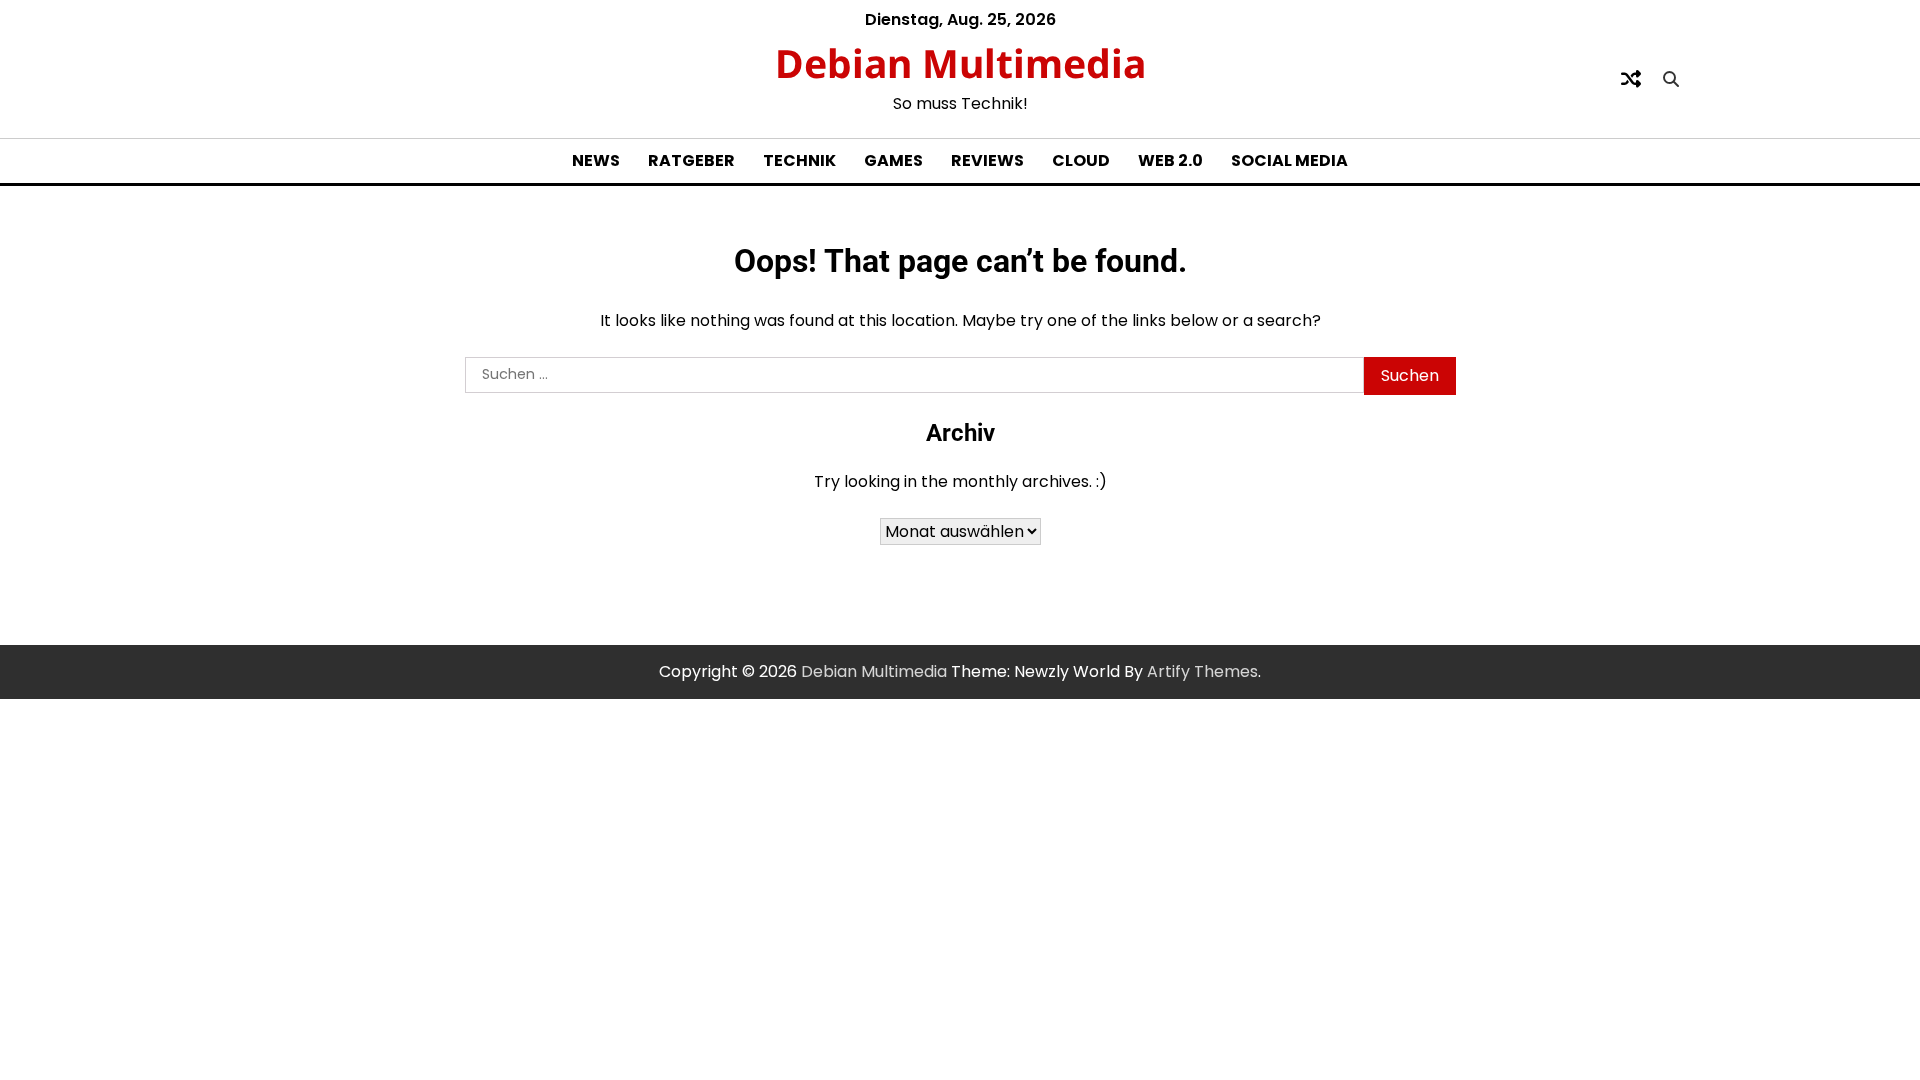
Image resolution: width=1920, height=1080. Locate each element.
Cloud (1081, 160)
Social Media (1289, 160)
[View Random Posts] (1631, 79)
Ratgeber (691, 160)
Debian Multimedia (960, 62)
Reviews (987, 160)
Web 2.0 (1170, 160)
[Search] (1671, 79)
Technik (799, 160)
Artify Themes (1202, 671)
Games (893, 160)
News (596, 160)
